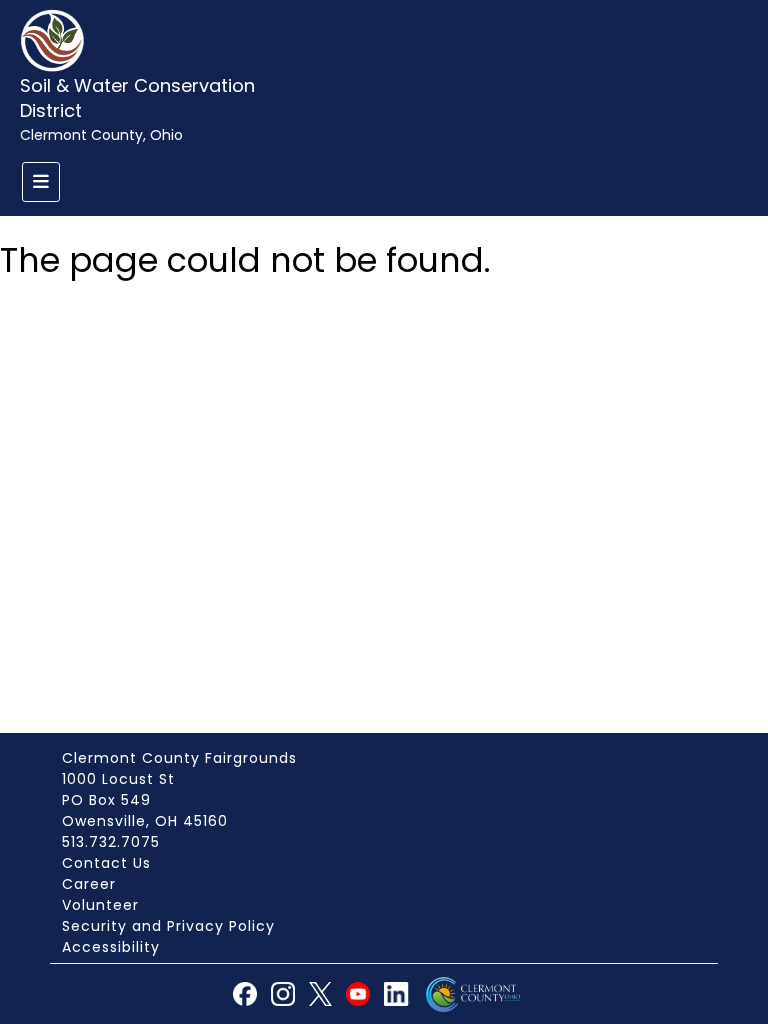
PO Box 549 (106, 800)
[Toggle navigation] (41, 182)
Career (89, 884)
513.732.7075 (111, 842)
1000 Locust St (118, 779)
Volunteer (100, 905)
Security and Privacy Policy (168, 926)
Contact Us (106, 863)
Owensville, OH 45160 (145, 821)
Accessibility (111, 947)
